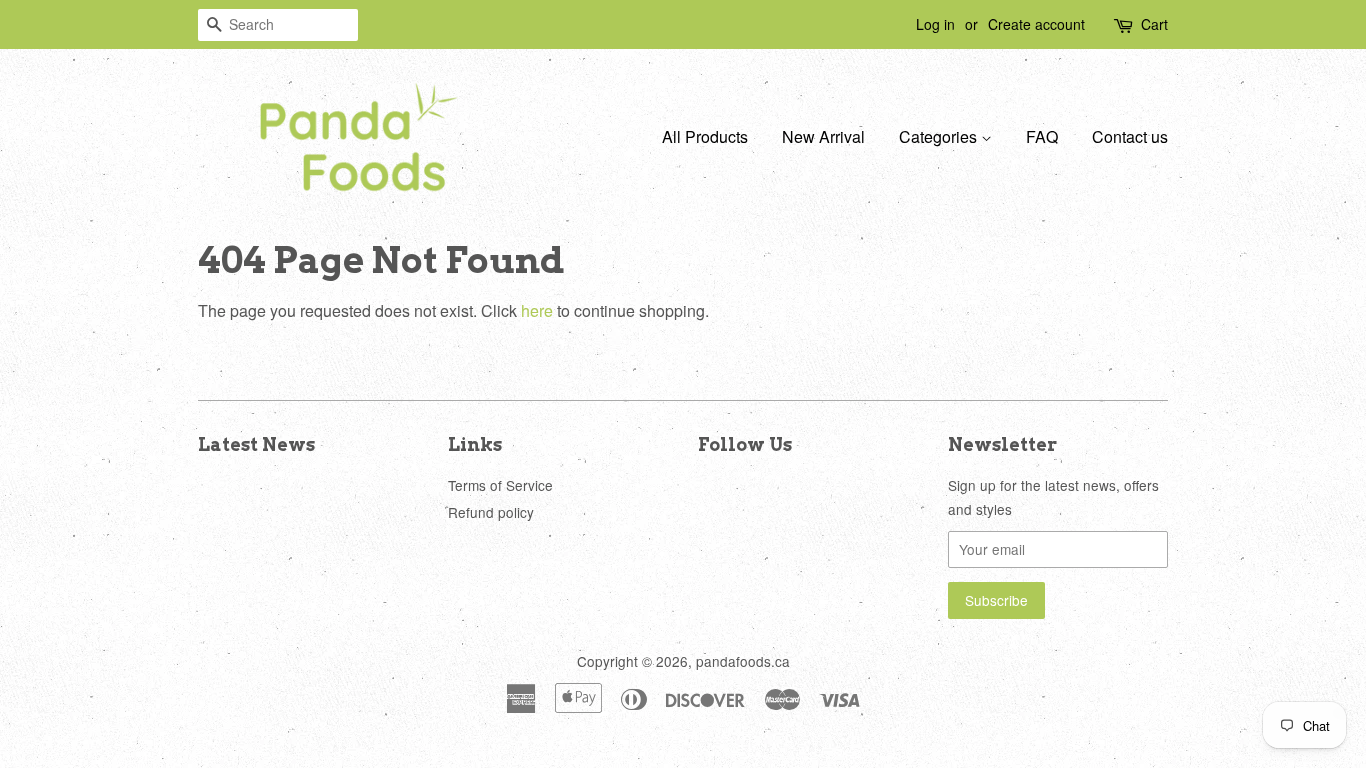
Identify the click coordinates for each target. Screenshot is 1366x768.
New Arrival (823, 136)
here (537, 310)
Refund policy (491, 512)
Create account (1036, 24)
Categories (940, 136)
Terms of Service (500, 485)
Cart (1154, 24)
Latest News (256, 444)
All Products (705, 136)
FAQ (1042, 136)
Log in (935, 24)
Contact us (1130, 136)
